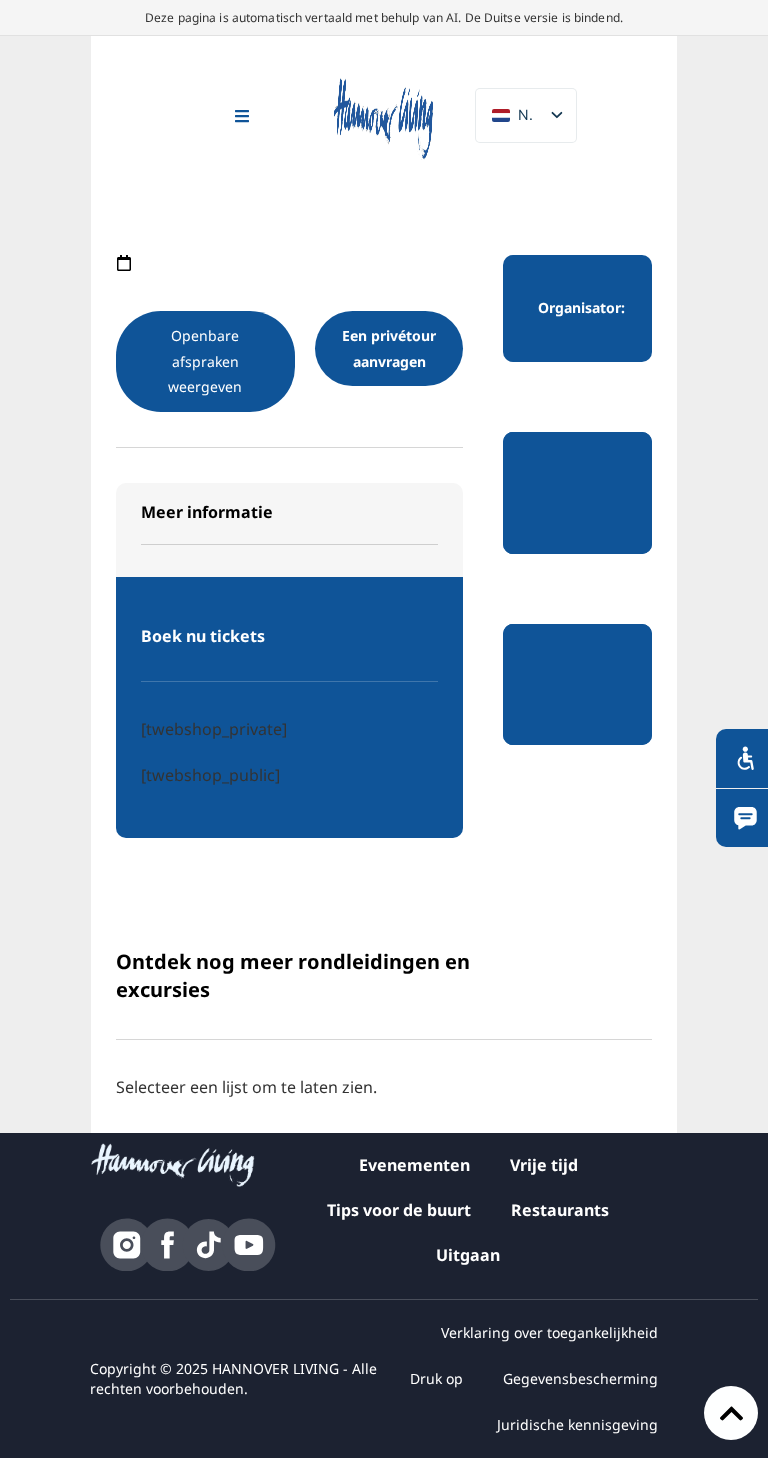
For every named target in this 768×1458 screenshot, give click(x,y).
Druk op (436, 1378)
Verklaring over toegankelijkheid (549, 1332)
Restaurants (560, 1210)
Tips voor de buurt (399, 1210)
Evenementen (414, 1165)
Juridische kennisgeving (577, 1424)
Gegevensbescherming (580, 1378)
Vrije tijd (544, 1165)
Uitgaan (468, 1255)
